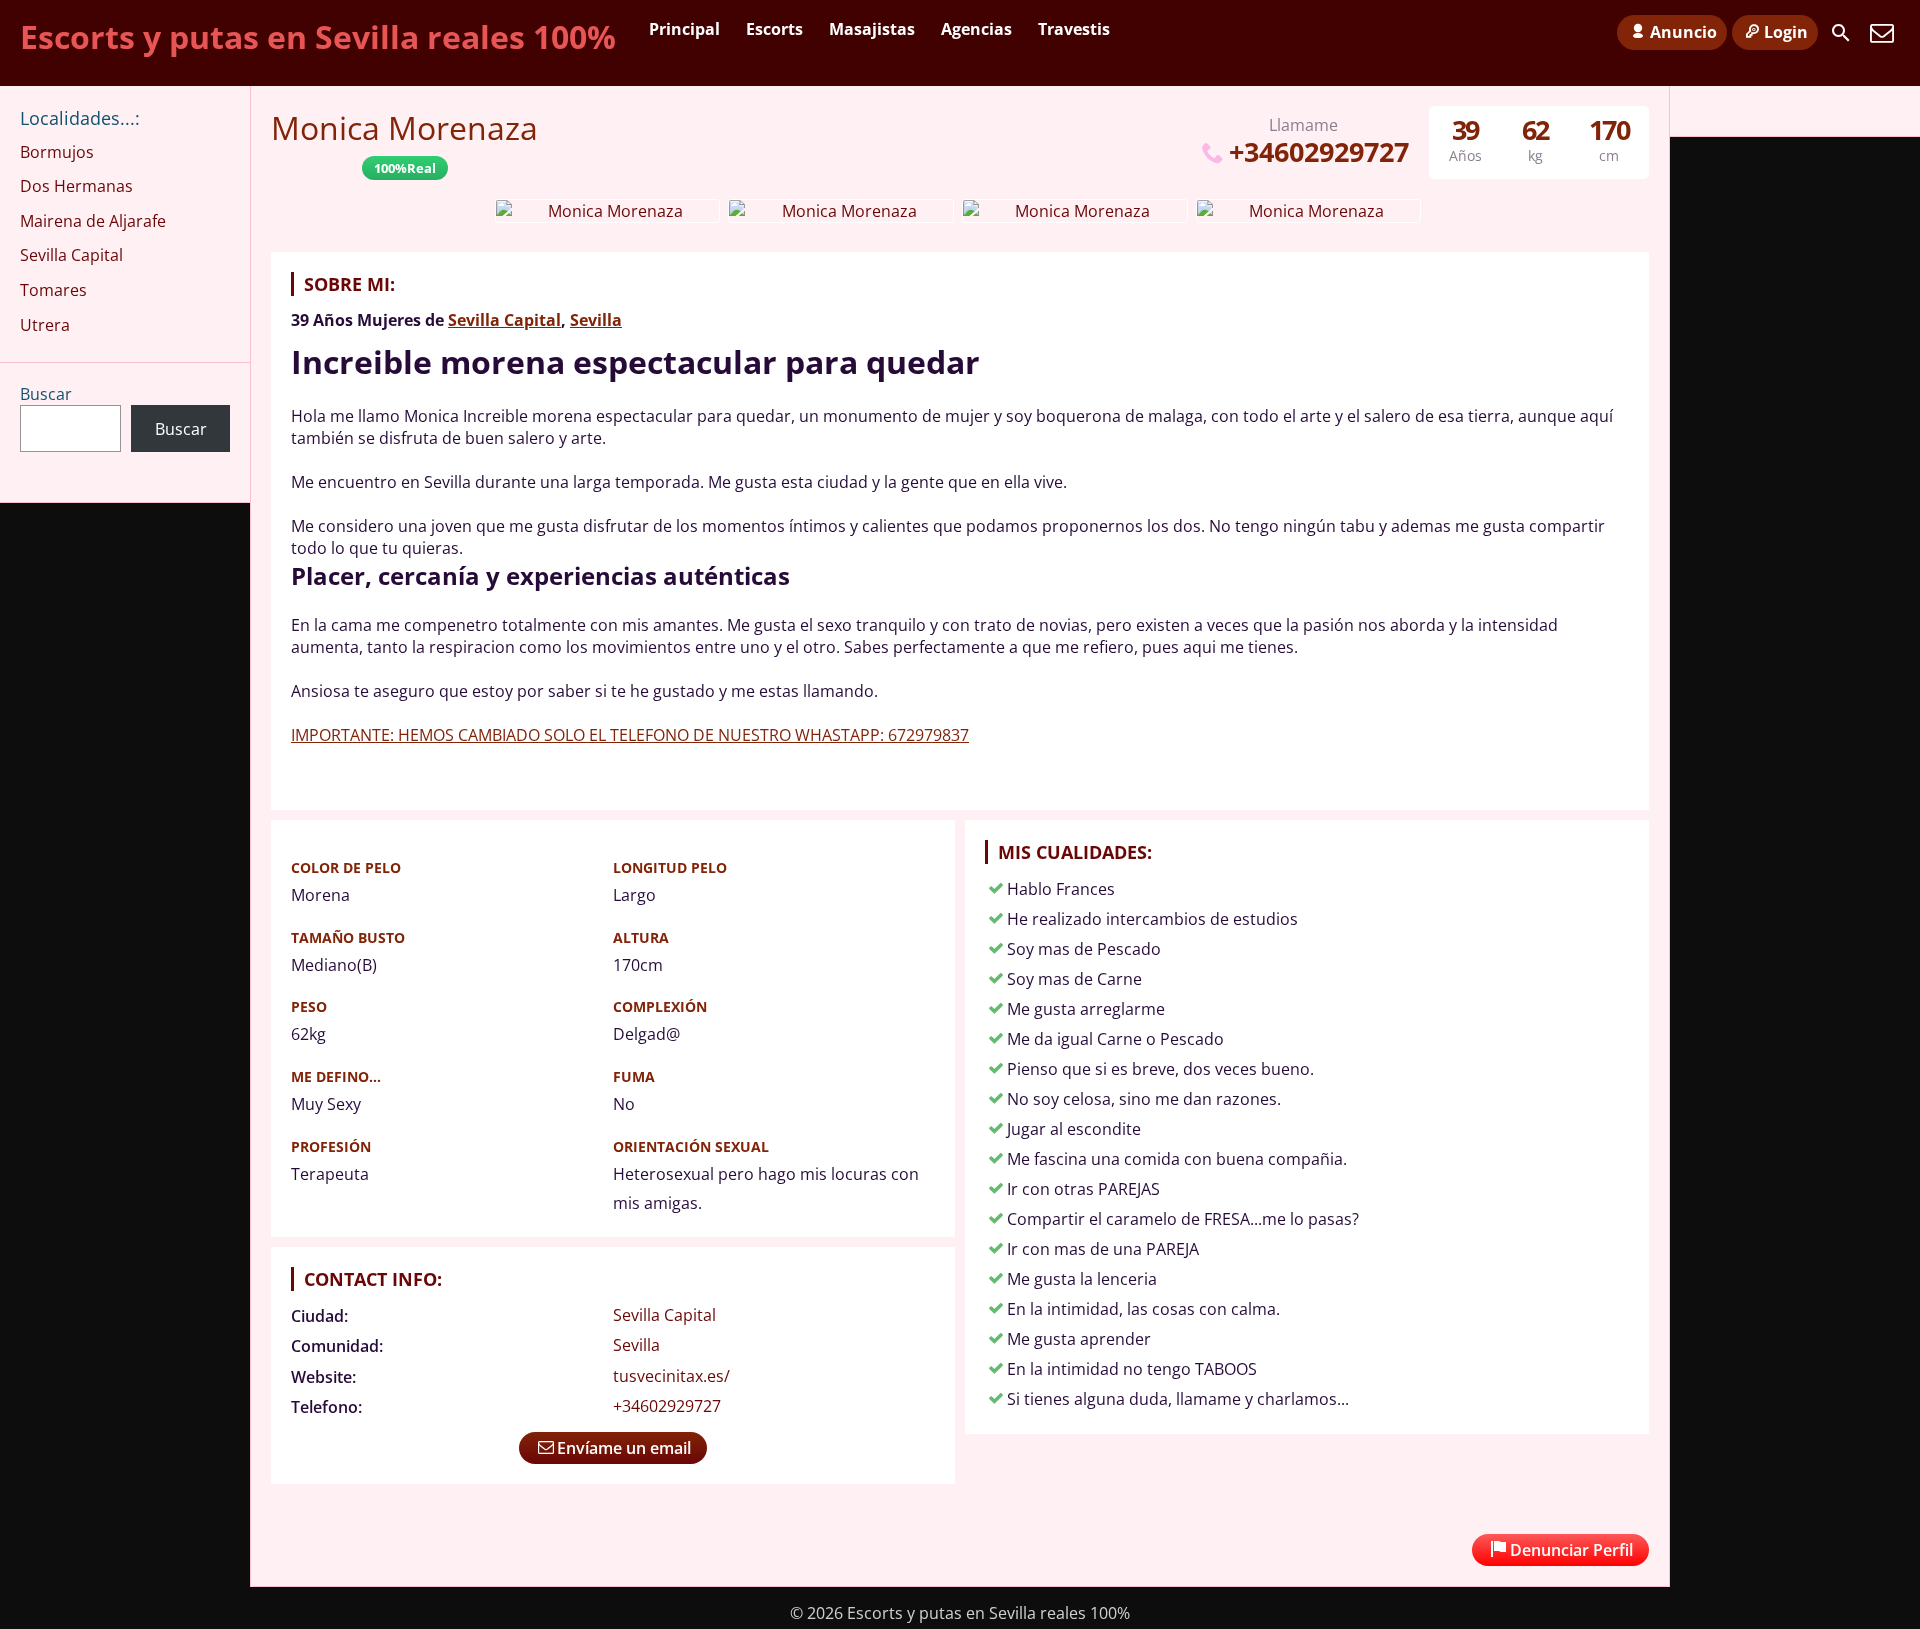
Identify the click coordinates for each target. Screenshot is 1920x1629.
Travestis (1074, 29)
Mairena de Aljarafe (93, 221)
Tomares (53, 290)
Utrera (45, 325)
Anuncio (1683, 32)
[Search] (1841, 33)
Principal (684, 29)
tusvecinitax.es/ (671, 1376)
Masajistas (872, 29)
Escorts (774, 29)
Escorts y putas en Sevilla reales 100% (318, 36)
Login (1786, 32)
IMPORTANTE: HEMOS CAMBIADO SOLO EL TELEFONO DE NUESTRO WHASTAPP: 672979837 (630, 735)
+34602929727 (1318, 151)
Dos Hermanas (76, 186)
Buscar (46, 394)
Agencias (976, 29)
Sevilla (596, 320)
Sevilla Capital (504, 320)
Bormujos (57, 152)
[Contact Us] (1882, 33)
